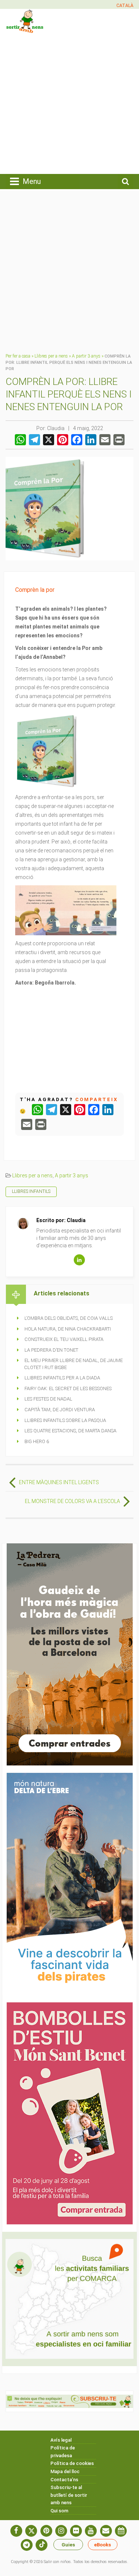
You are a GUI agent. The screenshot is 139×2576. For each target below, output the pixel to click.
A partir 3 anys (86, 356)
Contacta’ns (64, 2480)
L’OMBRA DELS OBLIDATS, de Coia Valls (69, 1318)
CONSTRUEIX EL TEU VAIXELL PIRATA (64, 1339)
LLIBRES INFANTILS (31, 1191)
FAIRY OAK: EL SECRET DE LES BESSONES (68, 1388)
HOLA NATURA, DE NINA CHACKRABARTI (68, 1329)
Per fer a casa (18, 356)
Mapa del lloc (65, 2471)
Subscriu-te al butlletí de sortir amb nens (69, 2495)
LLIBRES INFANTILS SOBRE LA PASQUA (65, 1420)
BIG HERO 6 (37, 1441)
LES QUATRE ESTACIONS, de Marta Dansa (70, 1431)
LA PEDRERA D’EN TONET (51, 1350)
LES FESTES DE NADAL (48, 1399)
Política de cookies (72, 2463)
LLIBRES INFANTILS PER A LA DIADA (62, 1378)
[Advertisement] (69, 103)
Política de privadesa (63, 2452)
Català (125, 6)
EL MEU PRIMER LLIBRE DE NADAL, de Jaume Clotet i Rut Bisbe (73, 1364)
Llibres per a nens (51, 356)
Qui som (59, 2511)
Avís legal (61, 2440)
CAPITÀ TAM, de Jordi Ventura (60, 1410)
